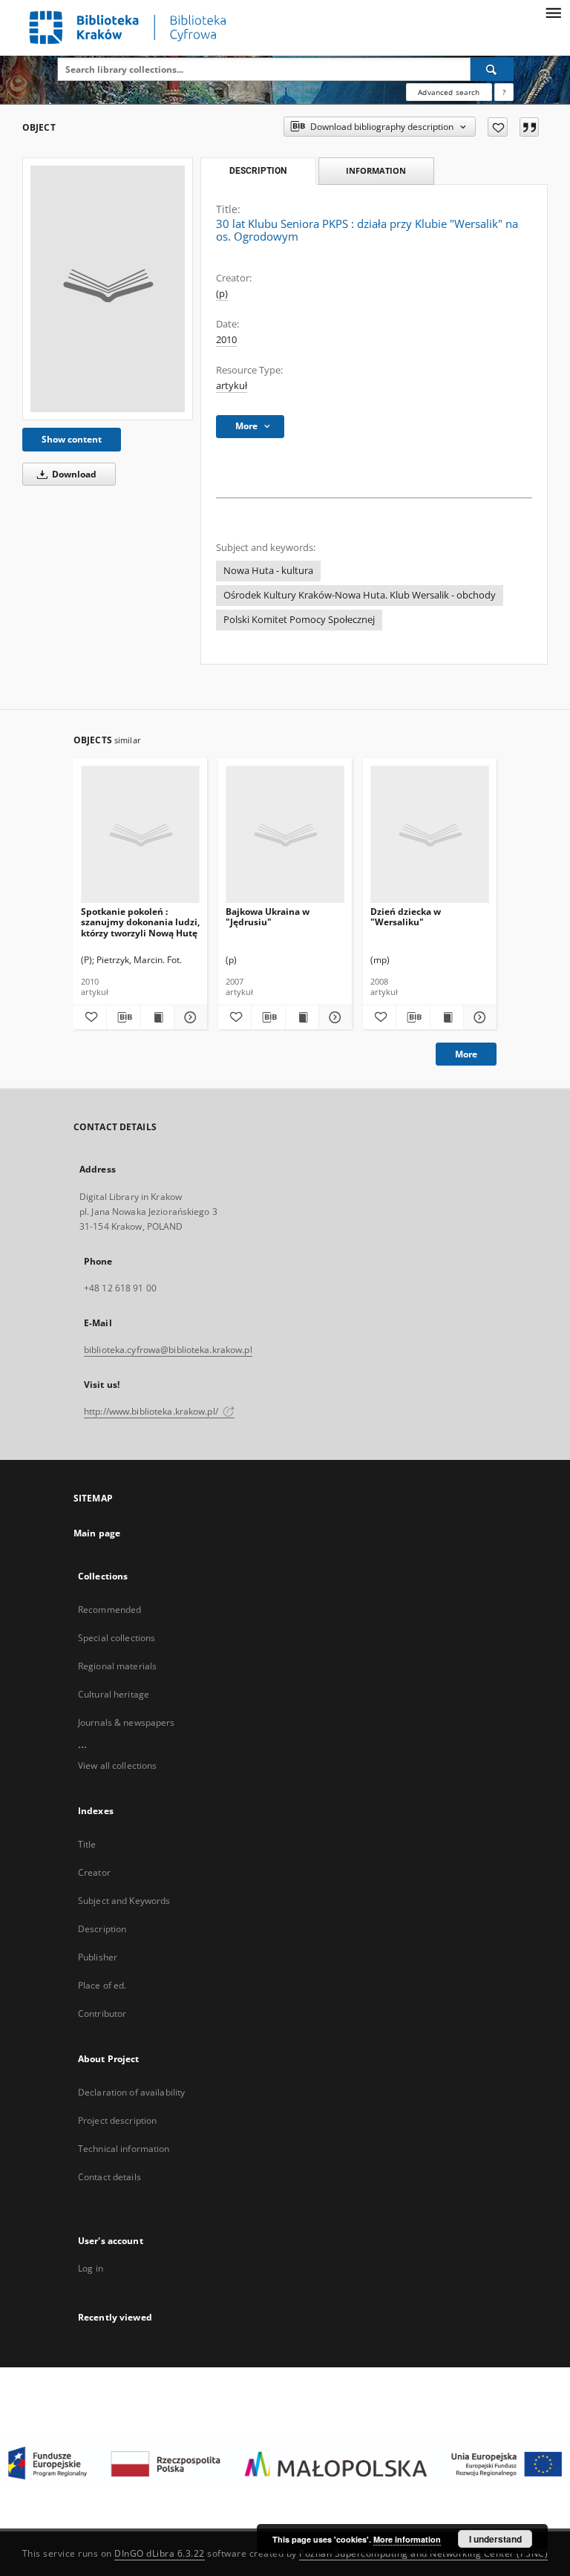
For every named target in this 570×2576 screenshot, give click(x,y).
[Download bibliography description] (123, 1017)
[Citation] (529, 127)
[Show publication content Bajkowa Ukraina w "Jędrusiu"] (302, 1017)
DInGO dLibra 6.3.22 (160, 2553)
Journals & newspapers (127, 1722)
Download (73, 474)
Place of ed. (102, 1985)
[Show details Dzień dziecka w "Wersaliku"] (478, 1017)
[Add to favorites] (498, 127)
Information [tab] (376, 170)
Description (102, 1929)
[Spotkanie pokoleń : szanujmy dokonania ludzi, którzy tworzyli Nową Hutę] (140, 835)
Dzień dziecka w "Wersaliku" (406, 917)
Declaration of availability (131, 2092)
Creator (94, 1872)
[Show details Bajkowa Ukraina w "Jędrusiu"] (333, 1017)
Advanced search (449, 92)
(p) (222, 294)
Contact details (109, 2177)
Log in (91, 2268)
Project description (117, 2120)
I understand (495, 2539)
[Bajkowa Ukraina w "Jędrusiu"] (285, 835)
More (466, 1054)
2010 (226, 340)
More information (407, 2539)
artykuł (232, 386)
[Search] (492, 69)
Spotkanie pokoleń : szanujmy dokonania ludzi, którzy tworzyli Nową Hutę (140, 922)
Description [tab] (258, 171)
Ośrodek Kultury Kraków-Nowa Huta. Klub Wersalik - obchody (360, 595)
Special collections (117, 1638)
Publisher (98, 1957)
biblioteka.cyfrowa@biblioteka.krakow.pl (168, 1350)
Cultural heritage (114, 1694)
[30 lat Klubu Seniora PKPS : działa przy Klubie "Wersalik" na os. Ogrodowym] (108, 289)
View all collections (117, 1765)
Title (87, 1844)
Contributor (102, 2013)
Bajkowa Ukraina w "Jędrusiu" (268, 917)
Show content (72, 439)
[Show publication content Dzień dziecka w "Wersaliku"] (447, 1017)
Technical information (124, 2149)
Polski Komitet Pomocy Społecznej (299, 620)
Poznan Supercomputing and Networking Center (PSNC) (423, 2553)
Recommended (109, 1610)
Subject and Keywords (124, 1901)
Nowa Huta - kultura (268, 571)
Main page (97, 1533)
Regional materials (117, 1666)
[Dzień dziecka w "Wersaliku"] (430, 835)
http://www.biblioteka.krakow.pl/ (152, 1411)
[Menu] (553, 12)
